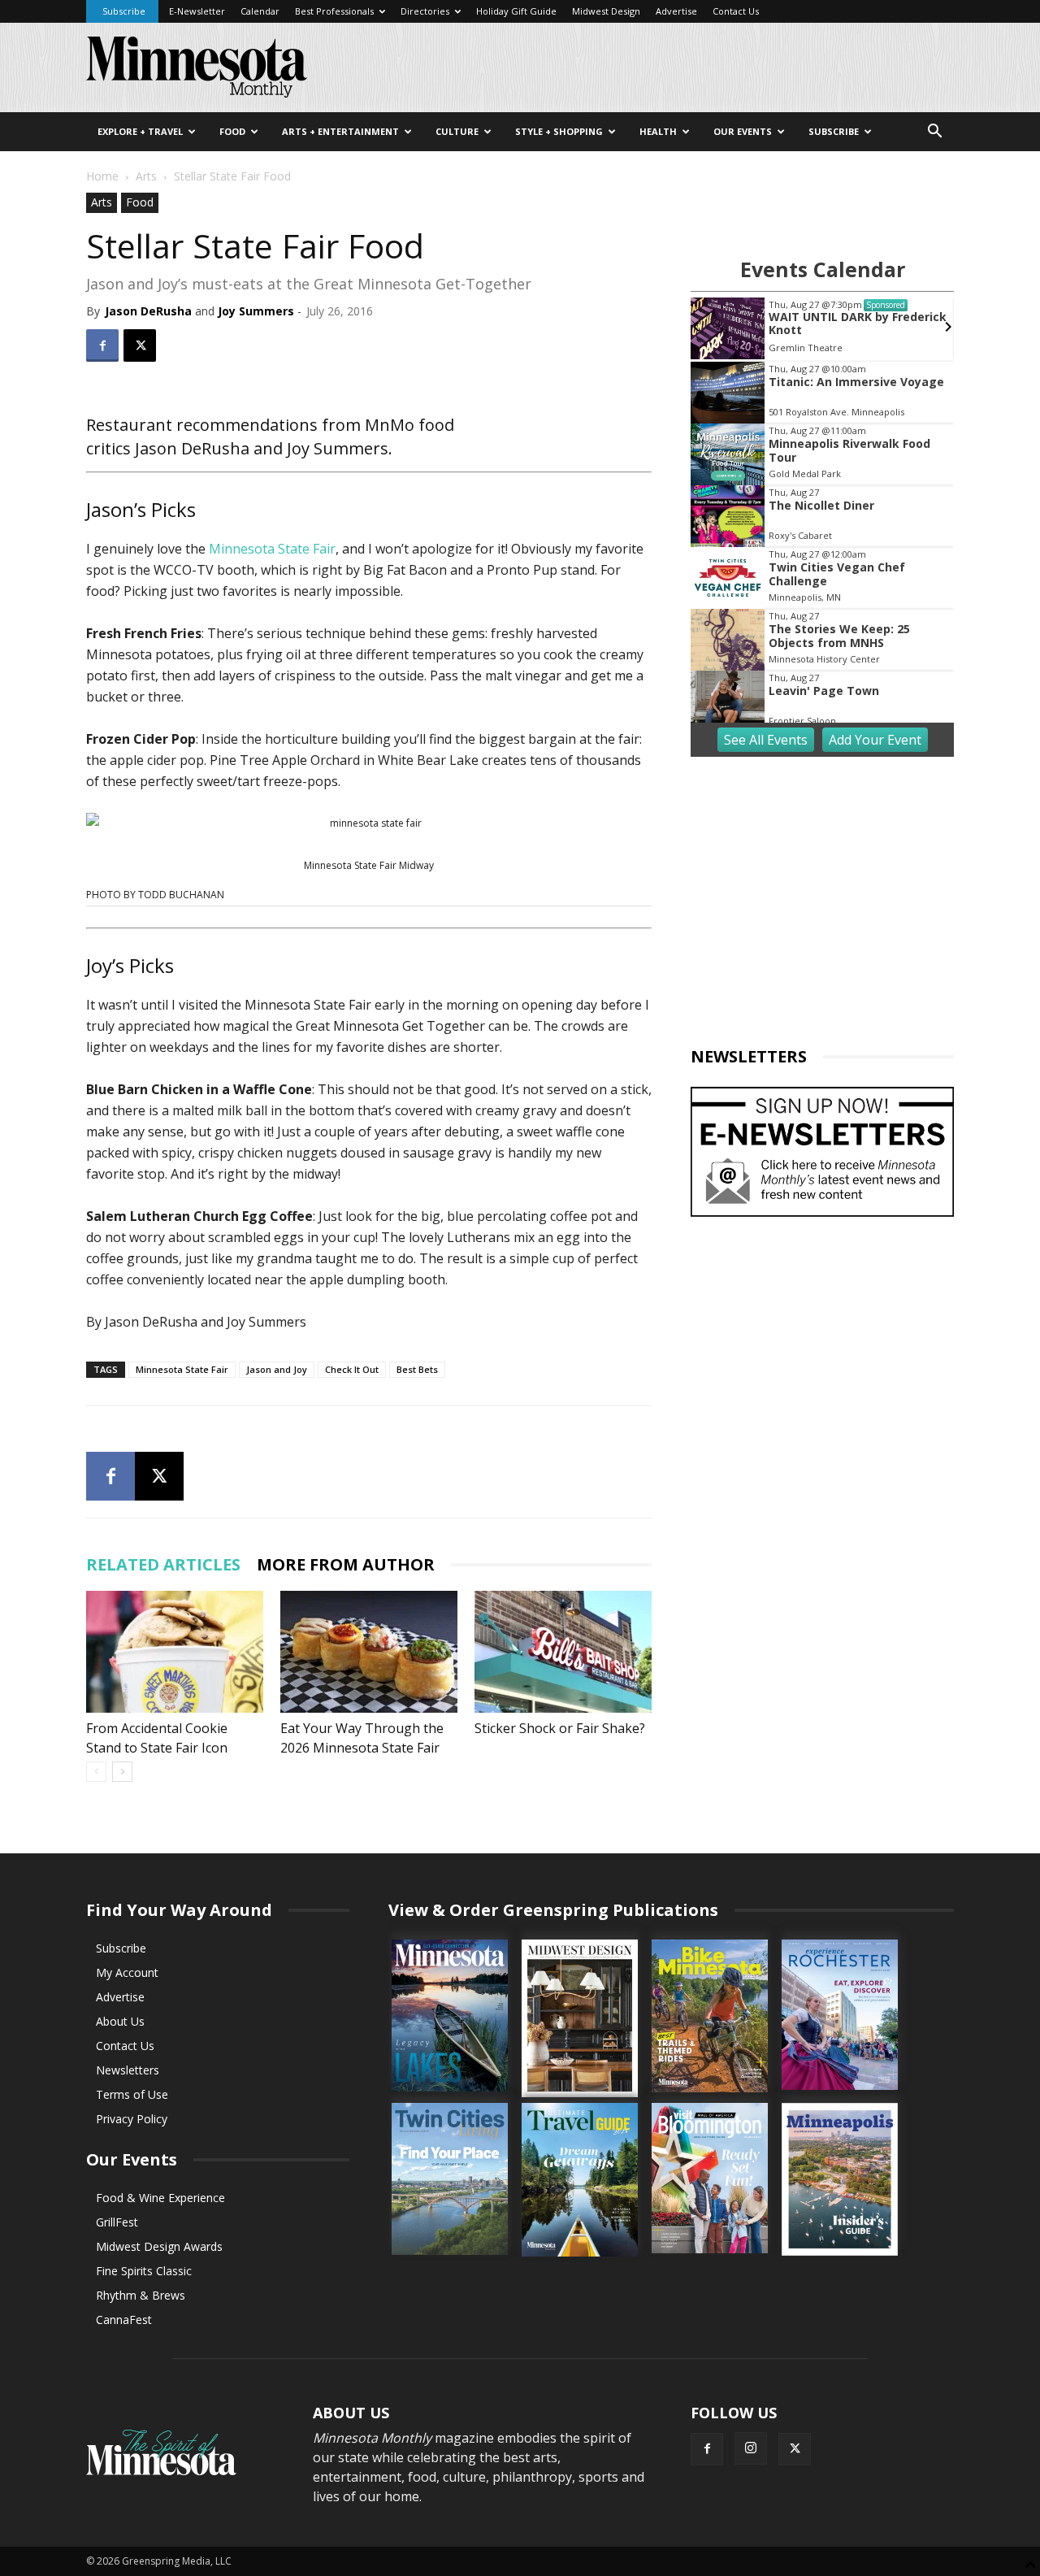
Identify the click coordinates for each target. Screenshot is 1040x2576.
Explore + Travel (140, 131)
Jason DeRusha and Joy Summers (262, 448)
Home (102, 176)
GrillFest (117, 2222)
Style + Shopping (559, 131)
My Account (127, 1972)
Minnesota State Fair (272, 549)
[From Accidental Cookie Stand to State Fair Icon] (175, 1652)
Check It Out (352, 1369)
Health (658, 131)
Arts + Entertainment (340, 131)
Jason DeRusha (148, 311)
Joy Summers (256, 311)
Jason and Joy (277, 1369)
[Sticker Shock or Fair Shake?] (563, 1652)
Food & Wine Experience (160, 2198)
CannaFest (124, 2320)
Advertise (676, 11)
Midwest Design (606, 11)
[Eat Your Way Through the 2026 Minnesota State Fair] (369, 1652)
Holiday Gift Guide (516, 11)
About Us (120, 2021)
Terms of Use (132, 2094)
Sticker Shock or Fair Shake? (560, 1728)
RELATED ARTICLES (163, 1564)
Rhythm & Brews (141, 2295)
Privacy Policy (132, 2119)
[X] (140, 345)
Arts (146, 176)
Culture (457, 131)
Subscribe (124, 11)
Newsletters (128, 2070)
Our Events (743, 131)
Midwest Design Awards (159, 2246)
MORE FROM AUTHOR (346, 1564)
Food (232, 131)
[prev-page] (96, 1772)
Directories (425, 11)
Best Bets (417, 1369)
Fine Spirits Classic (144, 2271)
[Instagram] (751, 2448)
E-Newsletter (197, 11)
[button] (934, 133)
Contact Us (736, 11)
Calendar (260, 11)
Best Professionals (334, 11)
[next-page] (122, 1772)
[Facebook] (102, 345)
